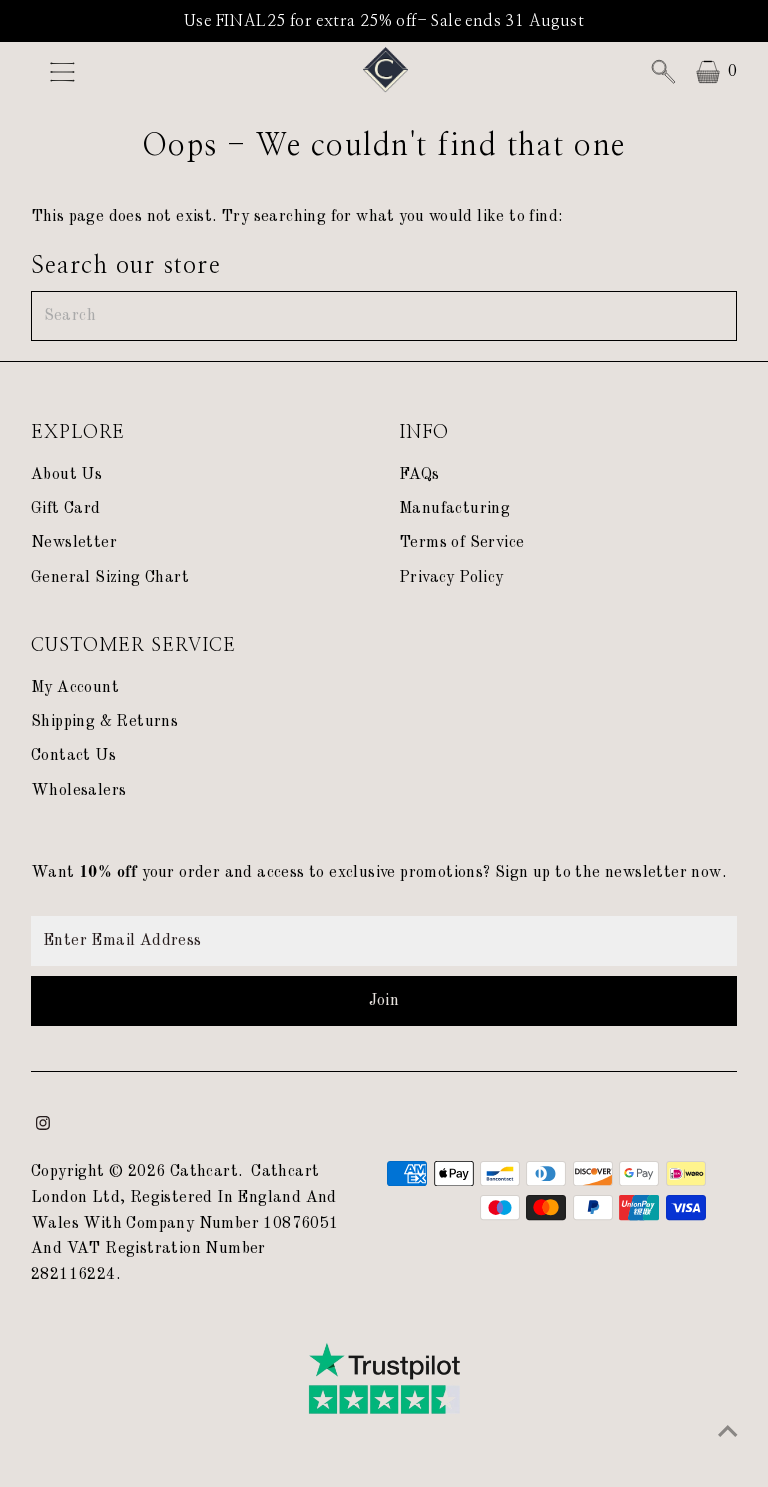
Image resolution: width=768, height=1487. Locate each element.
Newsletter (74, 543)
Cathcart (204, 1172)
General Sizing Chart (110, 578)
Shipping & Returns (104, 722)
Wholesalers (78, 791)
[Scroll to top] (728, 1432)
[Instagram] (43, 1126)
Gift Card (66, 509)
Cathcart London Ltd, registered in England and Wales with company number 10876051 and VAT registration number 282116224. (185, 1223)
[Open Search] (663, 72)
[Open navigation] (113, 72)
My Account (75, 688)
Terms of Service (461, 543)
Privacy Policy (451, 578)
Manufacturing (454, 509)
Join (384, 1001)
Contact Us (73, 756)
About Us (66, 475)
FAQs (419, 475)
